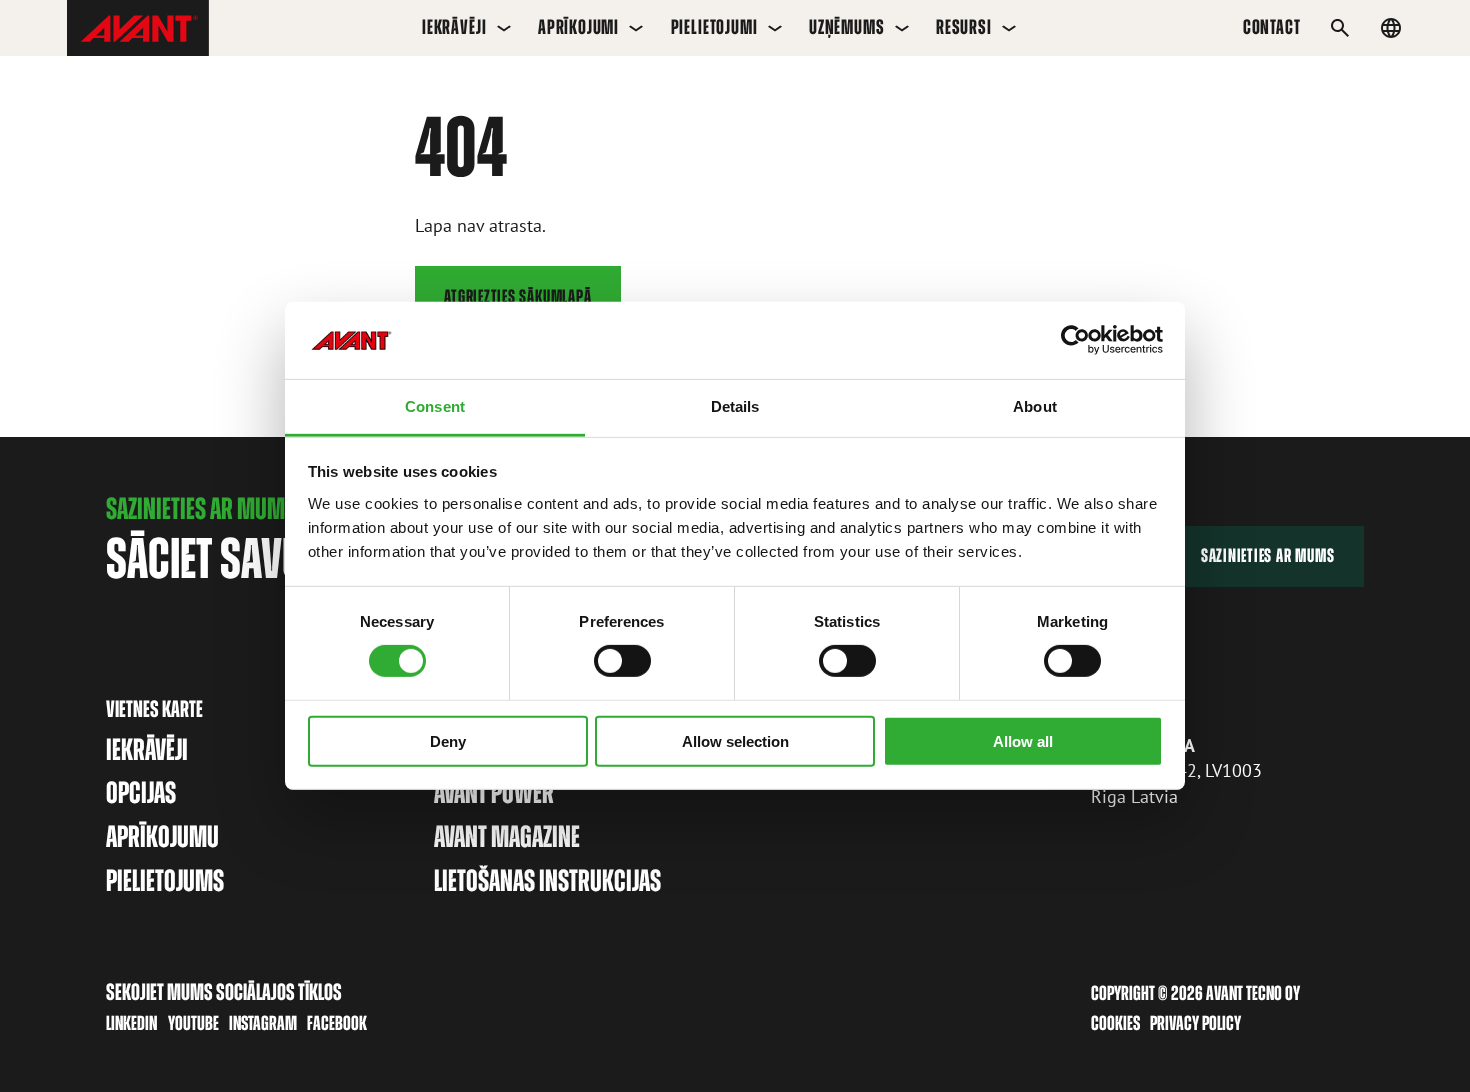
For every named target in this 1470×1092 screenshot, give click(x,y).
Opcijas (141, 792)
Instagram (263, 1023)
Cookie (1112, 1023)
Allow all (1023, 740)
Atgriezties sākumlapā (517, 296)
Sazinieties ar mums (1268, 555)
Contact (1272, 27)
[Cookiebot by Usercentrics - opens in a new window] (1075, 340)
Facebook (337, 1023)
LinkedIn (131, 1023)
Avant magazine (507, 836)
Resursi (964, 27)
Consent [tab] (435, 406)
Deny (448, 740)
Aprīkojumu (162, 836)
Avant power (494, 792)
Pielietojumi (714, 27)
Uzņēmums (847, 27)
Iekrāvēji (454, 27)
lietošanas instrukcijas (547, 880)
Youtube (193, 1023)
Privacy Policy (1195, 1023)
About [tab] (1035, 406)
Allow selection (735, 740)
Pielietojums (165, 880)
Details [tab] (735, 406)
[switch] (622, 661)
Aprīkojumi (578, 27)
